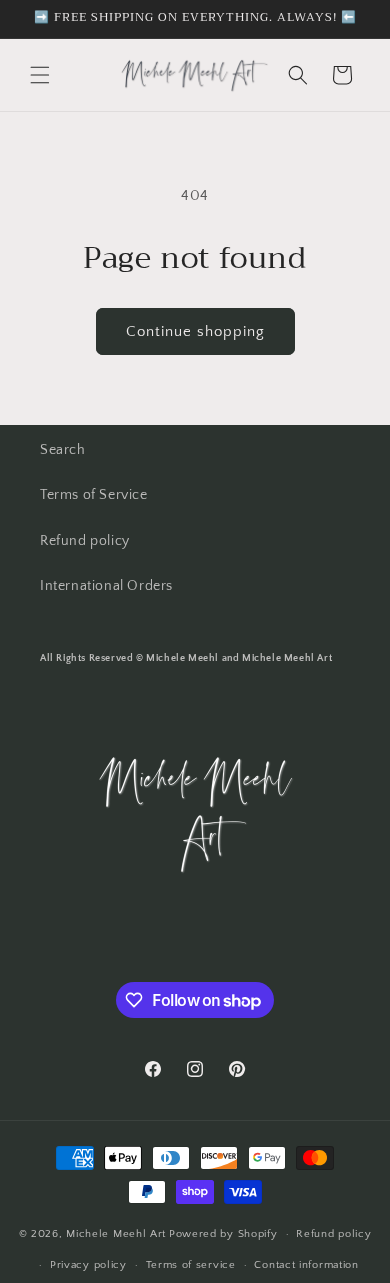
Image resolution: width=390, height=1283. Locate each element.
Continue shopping (195, 331)
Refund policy (85, 541)
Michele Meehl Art (116, 1234)
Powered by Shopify (223, 1234)
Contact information (306, 1265)
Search (63, 450)
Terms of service (191, 1265)
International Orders (106, 586)
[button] (40, 75)
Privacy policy (88, 1265)
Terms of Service (94, 495)
